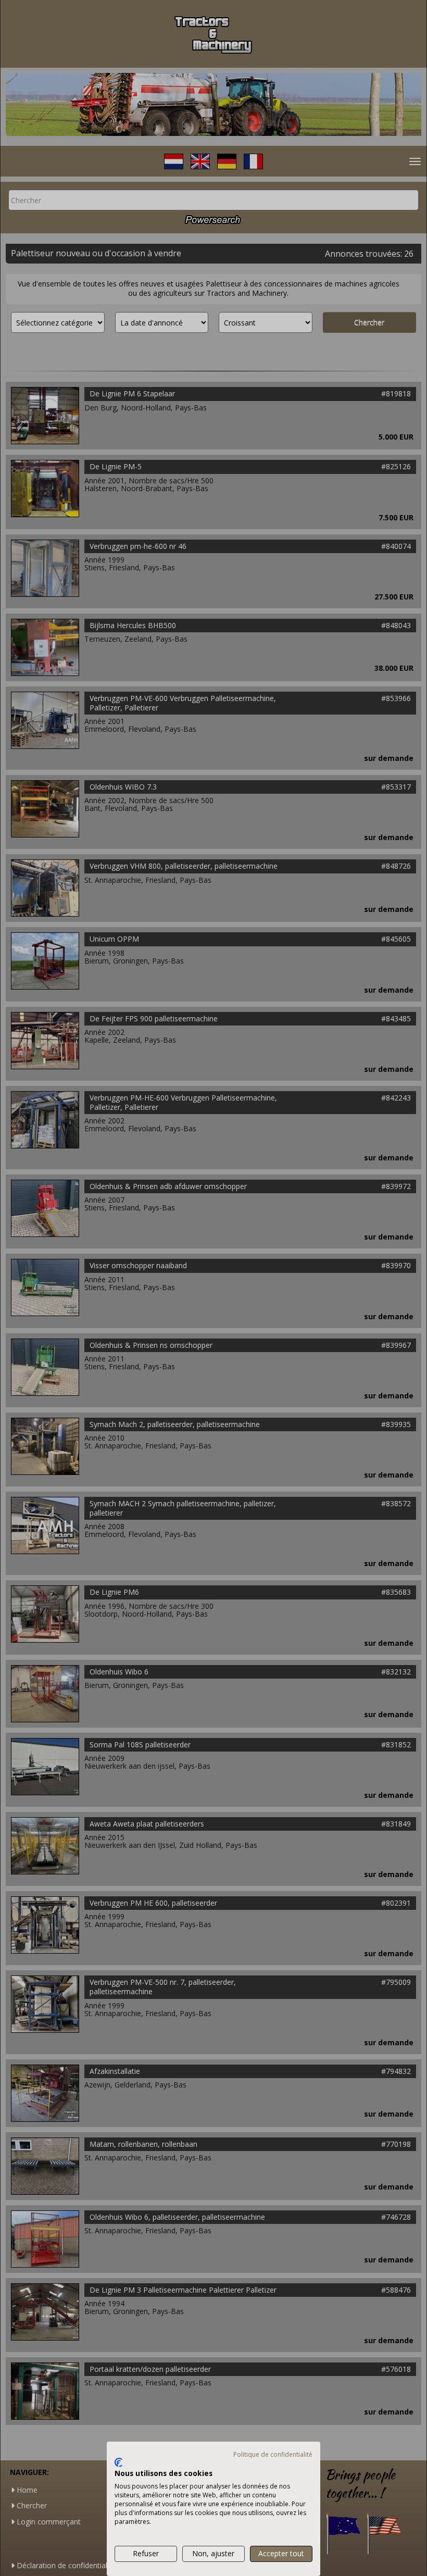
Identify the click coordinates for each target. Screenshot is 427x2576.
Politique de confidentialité (273, 2454)
